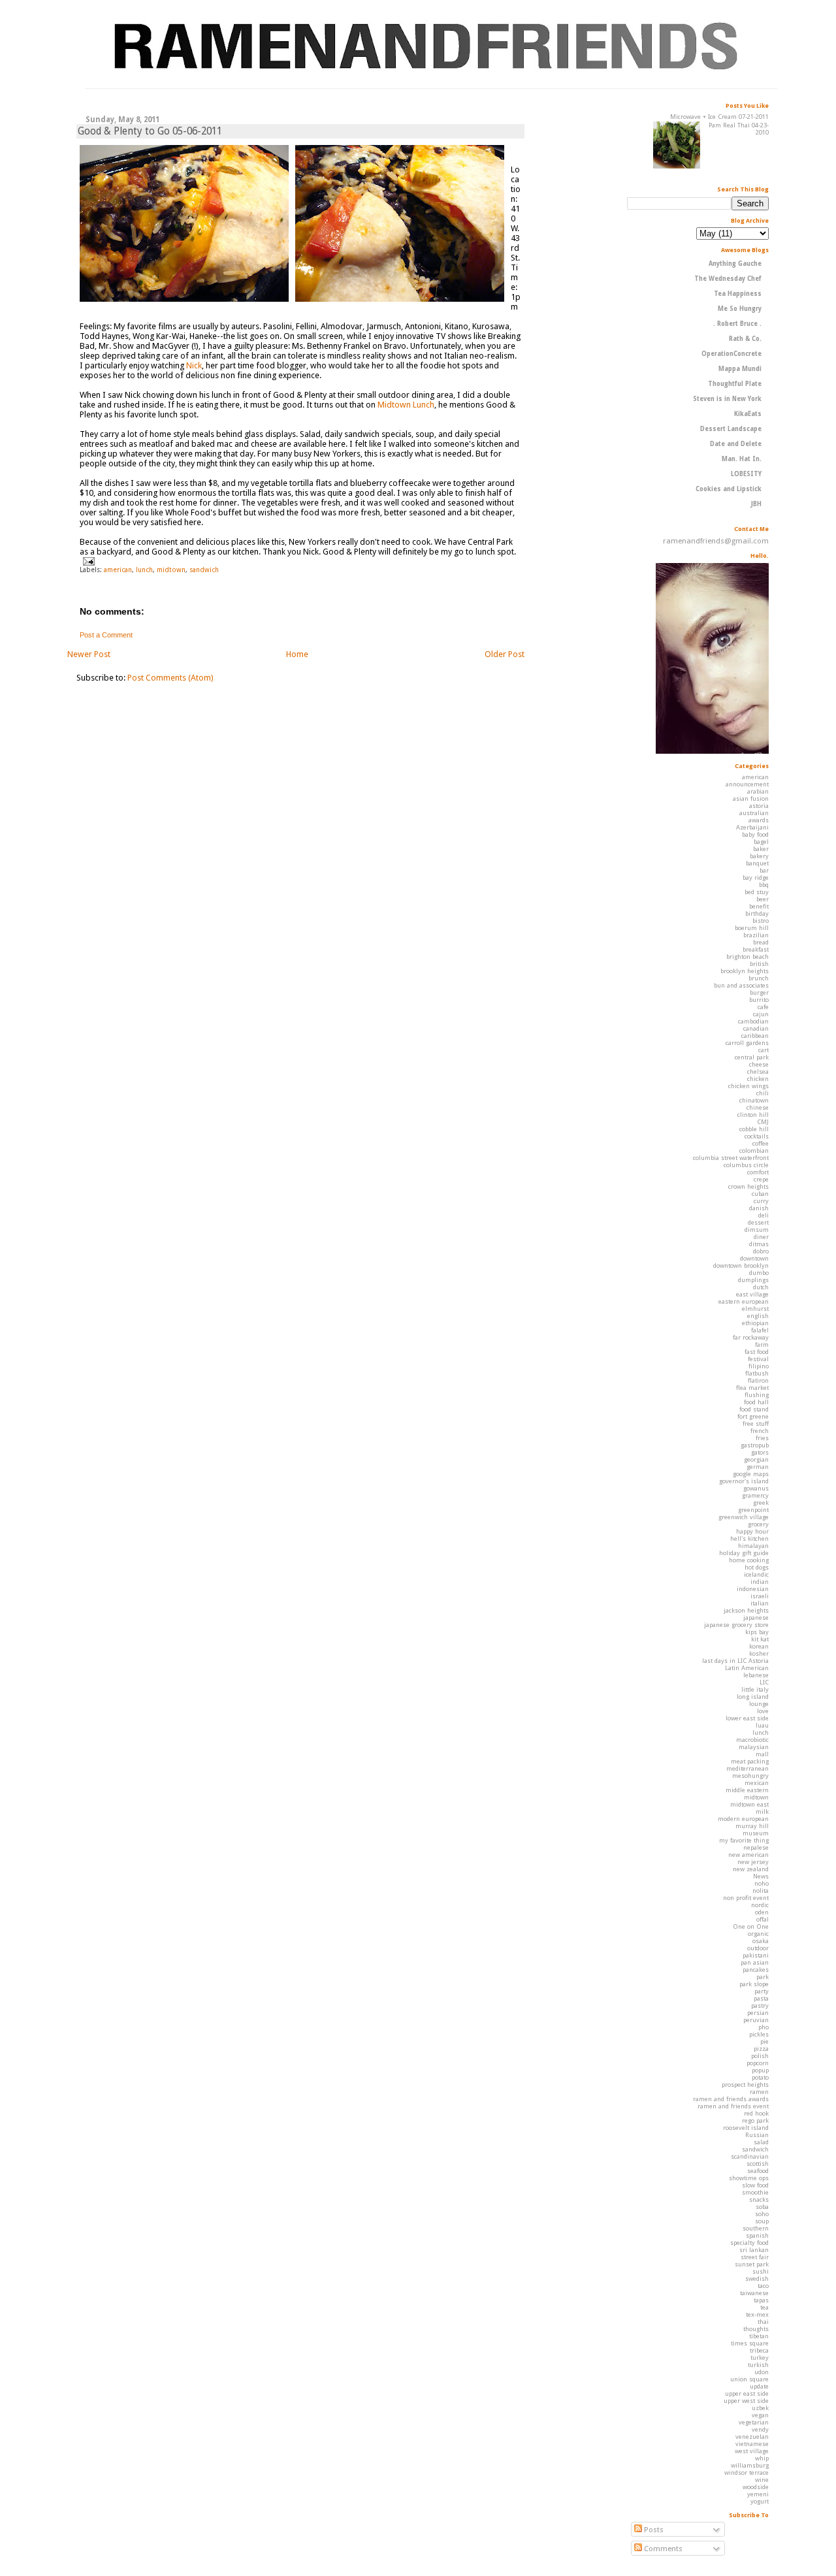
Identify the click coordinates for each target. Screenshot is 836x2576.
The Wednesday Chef (728, 279)
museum (756, 1833)
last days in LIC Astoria (735, 1661)
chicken (758, 1079)
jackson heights (746, 1610)
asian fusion (751, 798)
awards (759, 820)
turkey (760, 2358)
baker (761, 849)
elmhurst (755, 1309)
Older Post (505, 654)
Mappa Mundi (740, 369)
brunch (759, 978)
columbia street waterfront (731, 1158)
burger (759, 992)
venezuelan (752, 2437)
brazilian (756, 935)
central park (752, 1057)
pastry (760, 2005)
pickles (759, 2034)
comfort (758, 1172)
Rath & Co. (745, 339)
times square (750, 2343)
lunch (144, 570)
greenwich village (744, 1517)
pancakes (756, 1970)
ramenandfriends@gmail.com (716, 541)
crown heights (748, 1186)
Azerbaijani (752, 827)
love (763, 1711)
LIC (764, 1682)
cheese (759, 1064)
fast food (757, 1352)
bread (761, 942)
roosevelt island (746, 2128)
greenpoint (753, 1510)
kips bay (757, 1632)
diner (761, 1237)
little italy (755, 1689)
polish (760, 2056)
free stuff (756, 1424)
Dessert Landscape (731, 429)
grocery (758, 1524)
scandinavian (750, 2156)
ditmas (759, 1244)
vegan (760, 2415)
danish (759, 1208)
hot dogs (757, 1567)
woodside (756, 2487)
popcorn (758, 2063)
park (763, 1977)
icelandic (756, 1574)
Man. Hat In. (742, 459)
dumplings (753, 1280)
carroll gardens (747, 1043)
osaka (761, 1941)
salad (761, 2142)
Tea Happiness (738, 294)
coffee (761, 1143)
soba (762, 2207)
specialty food (749, 2243)
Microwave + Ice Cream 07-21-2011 (719, 117)
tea (764, 2307)
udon (762, 2372)
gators (760, 1452)
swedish (757, 2278)
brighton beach (748, 957)
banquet (757, 863)
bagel (761, 842)
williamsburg (750, 2465)
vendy (760, 2429)
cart (764, 1050)
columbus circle (746, 1165)
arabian (758, 791)
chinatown (754, 1100)
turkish (758, 2365)
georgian (756, 1459)
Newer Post (89, 654)
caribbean (755, 1036)
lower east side (747, 1718)
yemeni (758, 2494)
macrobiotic (752, 1740)
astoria (759, 806)
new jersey (753, 1862)
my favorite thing (744, 1840)
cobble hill (754, 1129)
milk (762, 1811)
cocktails (757, 1136)
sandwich (204, 570)
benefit (759, 906)
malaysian (754, 1747)
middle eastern (747, 1790)
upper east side (747, 2393)
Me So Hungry (740, 309)
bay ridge (756, 877)
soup (762, 2221)
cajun (761, 1014)
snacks (759, 2199)
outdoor (758, 1948)
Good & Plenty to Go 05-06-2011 (150, 131)
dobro (761, 1251)
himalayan (753, 1546)
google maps (751, 1474)
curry (761, 1201)
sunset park (752, 2264)
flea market (752, 1388)
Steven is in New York (727, 399)
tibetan (759, 2336)
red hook (756, 2113)
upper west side (746, 2401)
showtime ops (749, 2178)
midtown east (749, 1804)
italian (760, 1603)
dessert (758, 1222)
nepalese (756, 1847)
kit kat (760, 1639)
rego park (755, 2120)
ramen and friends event (733, 2106)
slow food (755, 2185)
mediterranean (748, 1768)
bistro (761, 921)
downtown (754, 1258)
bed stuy (757, 892)
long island (753, 1697)
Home (297, 654)
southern (756, 2228)
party (762, 1991)
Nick (194, 365)
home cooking (749, 1560)
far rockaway (751, 1337)
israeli (760, 1596)
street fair (755, 2257)
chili (763, 1093)
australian (754, 813)
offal (763, 1919)
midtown (171, 570)
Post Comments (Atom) (170, 678)
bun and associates (741, 985)
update (759, 2386)
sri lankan (754, 2250)
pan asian (755, 1962)
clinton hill (753, 1115)
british (759, 964)
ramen (759, 2092)
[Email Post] (87, 560)
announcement (747, 784)
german (758, 1467)
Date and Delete (736, 444)
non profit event (746, 1898)
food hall (756, 1402)
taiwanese (754, 2293)
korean (759, 1646)
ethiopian (755, 1323)
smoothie (755, 2192)
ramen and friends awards (731, 2099)
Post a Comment (106, 635)
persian (758, 2013)
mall (762, 1754)
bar (764, 870)
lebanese (756, 1675)
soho (762, 2214)
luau (762, 1725)
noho (762, 1883)
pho (764, 2027)
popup (760, 2070)
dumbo (759, 1273)
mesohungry (750, 1776)
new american (748, 1855)
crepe (761, 1179)
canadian (756, 1028)
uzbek (760, 2408)
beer (763, 899)
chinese (758, 1107)
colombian (754, 1151)
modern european (743, 1819)
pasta (761, 1998)
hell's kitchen (749, 1538)
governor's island (744, 1481)
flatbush (757, 1373)
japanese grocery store (736, 1625)
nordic (760, 1905)
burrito (759, 1000)
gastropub (755, 1445)
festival (758, 1359)
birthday (757, 913)
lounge (759, 1704)
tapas (761, 2300)
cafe (763, 1007)
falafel (760, 1330)
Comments (662, 2549)
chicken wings (748, 1086)
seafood (758, 2171)
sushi (761, 2271)
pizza (761, 2049)
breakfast (756, 949)
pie (764, 2041)
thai (763, 2322)
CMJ (763, 1122)
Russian (757, 2135)
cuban (760, 1194)
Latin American (747, 1668)
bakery (759, 856)
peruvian (756, 2020)
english (758, 1316)
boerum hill (752, 928)
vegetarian (754, 2422)
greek (761, 1503)
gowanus (756, 1488)
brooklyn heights (745, 971)
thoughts (756, 2329)
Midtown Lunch (406, 405)
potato (760, 2077)
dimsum (757, 1230)
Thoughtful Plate (735, 384)
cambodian (753, 1021)
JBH (756, 504)
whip (762, 2458)
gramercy (755, 1495)
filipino (759, 1366)
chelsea (758, 1071)
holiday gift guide (744, 1553)
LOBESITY (746, 474)
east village (752, 1294)
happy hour (752, 1531)
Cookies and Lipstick (729, 489)
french (760, 1431)
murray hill (752, 1826)
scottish (758, 2164)
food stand (754, 1409)
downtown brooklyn (741, 1265)
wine (762, 2480)
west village (752, 2451)
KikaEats (748, 414)
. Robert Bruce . (737, 324)
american (118, 570)
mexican (757, 1783)
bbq (764, 885)
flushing (757, 1395)
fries (762, 1438)
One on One (751, 1926)
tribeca (759, 2350)
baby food (755, 834)
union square (749, 2379)
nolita (761, 1891)
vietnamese (752, 2444)
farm (762, 1344)
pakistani (756, 1955)
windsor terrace (747, 2472)
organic (758, 1934)
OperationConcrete (731, 354)
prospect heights (745, 2085)
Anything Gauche (735, 264)
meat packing (750, 1761)
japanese (756, 1618)
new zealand (751, 1869)
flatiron (758, 1380)
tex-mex (757, 2314)
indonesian (753, 1589)
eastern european (744, 1301)
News (761, 1876)
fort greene (753, 1416)
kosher (759, 1653)
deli (764, 1215)
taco (763, 2286)
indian (760, 1582)
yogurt (760, 2501)
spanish (757, 2235)
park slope (754, 1984)
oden (762, 1912)
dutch (761, 1287)
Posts (653, 2530)
